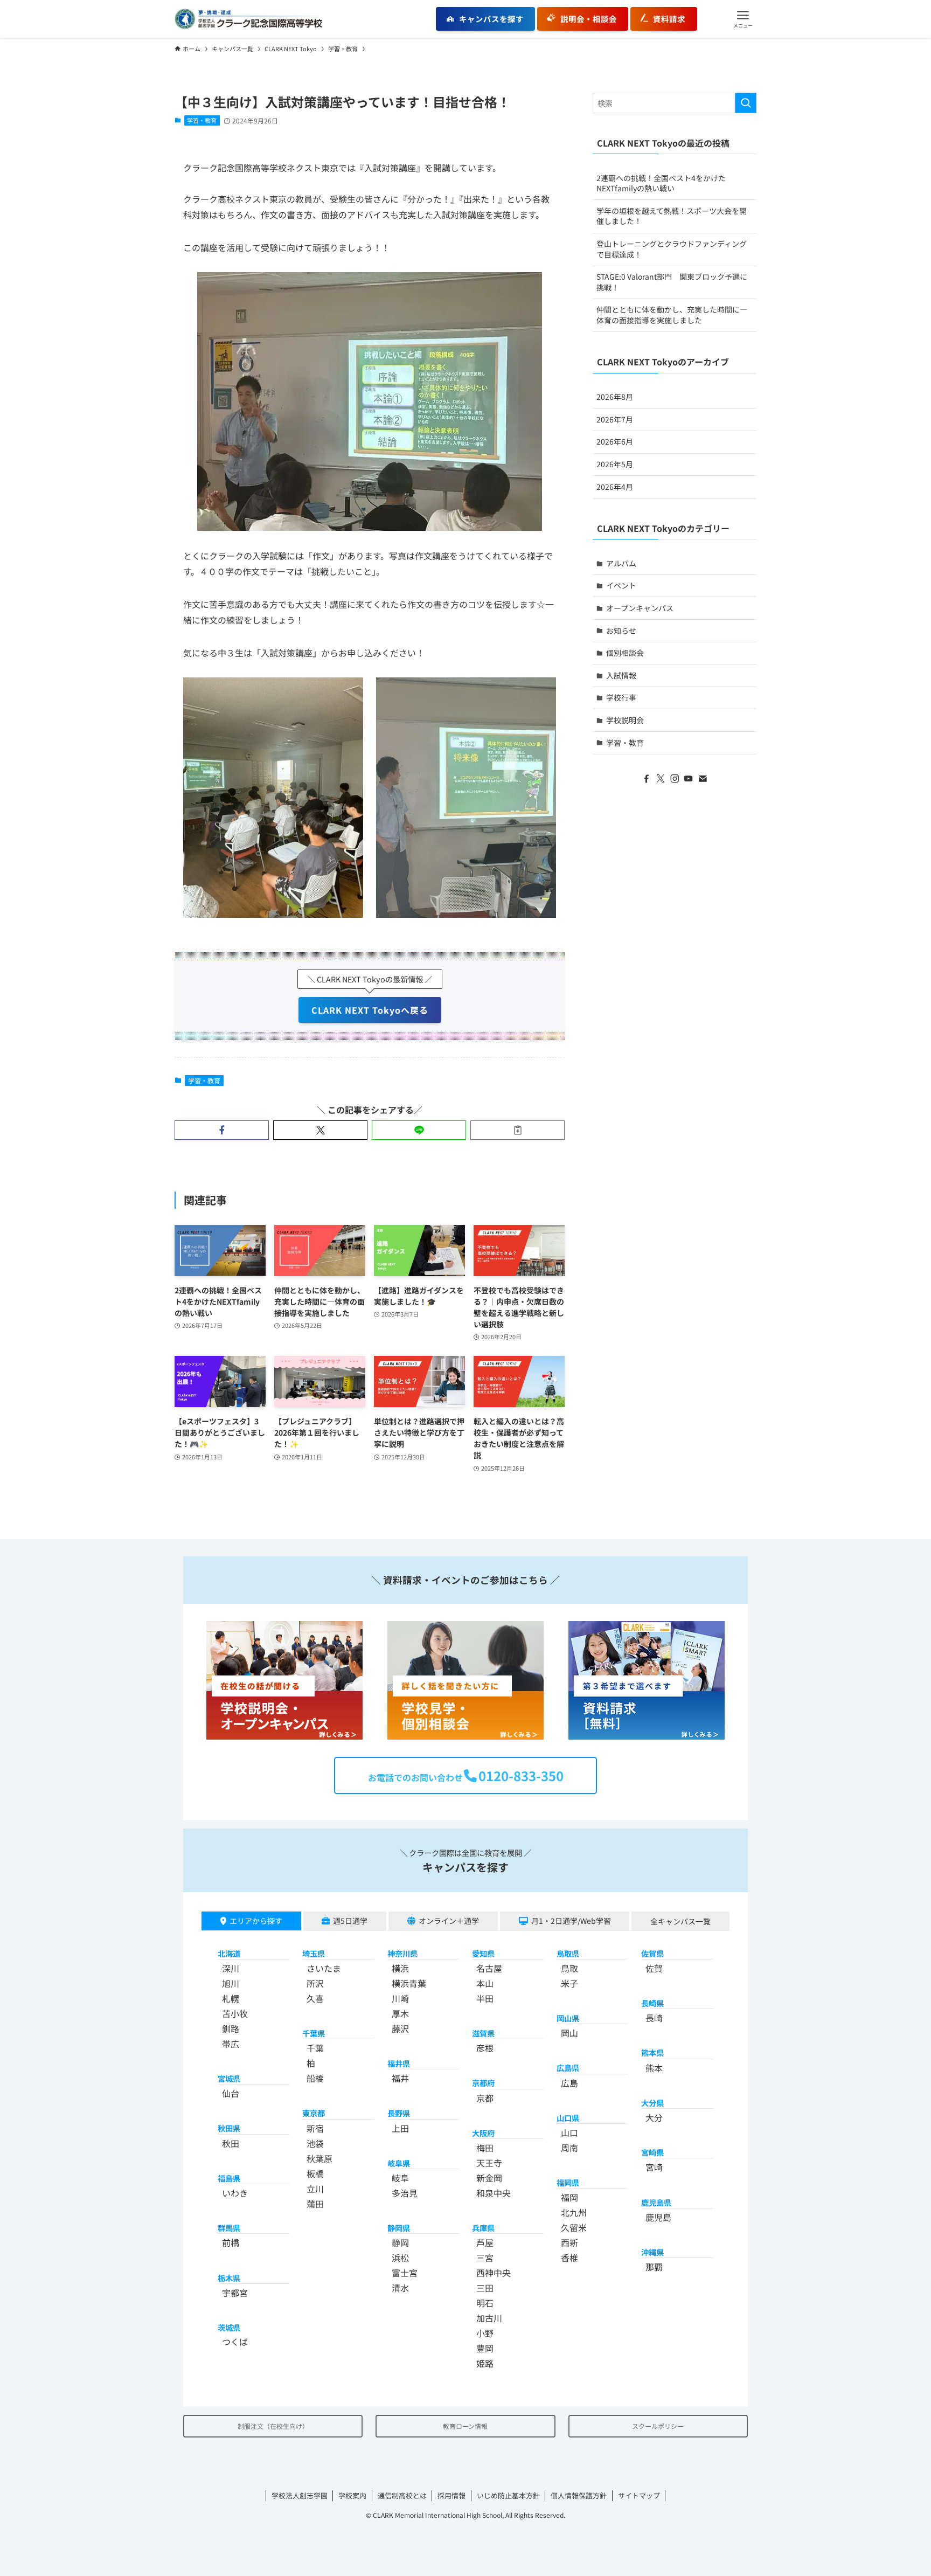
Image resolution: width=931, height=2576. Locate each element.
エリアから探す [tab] (256, 1921)
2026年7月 (615, 419)
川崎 (400, 1998)
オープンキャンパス (640, 608)
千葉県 (314, 2033)
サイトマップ (639, 2495)
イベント (621, 585)
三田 (485, 2288)
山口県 (568, 2118)
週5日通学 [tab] (350, 1921)
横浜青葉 (409, 1983)
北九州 (574, 2212)
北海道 (229, 1953)
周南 (569, 2148)
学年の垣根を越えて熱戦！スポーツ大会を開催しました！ (672, 216)
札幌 (231, 1998)
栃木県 (229, 2278)
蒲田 (315, 2204)
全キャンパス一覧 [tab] (680, 1921)
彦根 (485, 2048)
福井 (400, 2078)
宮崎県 (652, 2152)
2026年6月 (615, 441)
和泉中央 (494, 2193)
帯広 (231, 2044)
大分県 (652, 2103)
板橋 (315, 2173)
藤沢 (400, 2028)
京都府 (483, 2083)
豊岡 (485, 2348)
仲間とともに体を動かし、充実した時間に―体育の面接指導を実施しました (672, 315)
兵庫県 (483, 2228)
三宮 (485, 2258)
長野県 (399, 2113)
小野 (485, 2333)
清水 (400, 2288)
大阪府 (483, 2133)
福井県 (399, 2063)
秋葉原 (319, 2158)
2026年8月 (615, 397)
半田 (485, 1998)
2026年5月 (615, 464)
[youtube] (689, 779)
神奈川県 (402, 1953)
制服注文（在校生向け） (273, 2426)
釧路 (231, 2028)
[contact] (703, 779)
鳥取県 (568, 1953)
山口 (569, 2132)
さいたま (324, 1968)
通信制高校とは (402, 2495)
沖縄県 (652, 2252)
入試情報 (621, 675)
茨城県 (229, 2327)
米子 (569, 1983)
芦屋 (485, 2242)
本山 (485, 1983)
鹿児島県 (656, 2202)
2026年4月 (615, 487)
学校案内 (352, 2495)
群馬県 (229, 2228)
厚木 (400, 2013)
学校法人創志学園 (300, 2495)
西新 (569, 2242)
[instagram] (675, 779)
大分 (654, 2117)
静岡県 (399, 2228)
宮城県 (229, 2078)
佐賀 (654, 1968)
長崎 (654, 2018)
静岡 (400, 2242)
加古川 (489, 2318)
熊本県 (652, 2052)
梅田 (485, 2148)
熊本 (654, 2068)
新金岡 (489, 2178)
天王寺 (489, 2163)
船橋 (315, 2078)
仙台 (231, 2093)
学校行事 (621, 697)
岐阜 (400, 2178)
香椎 (569, 2258)
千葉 (315, 2048)
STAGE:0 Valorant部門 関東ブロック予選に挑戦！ (672, 282)
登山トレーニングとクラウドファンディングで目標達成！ (672, 249)
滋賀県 (483, 2033)
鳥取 (569, 1968)
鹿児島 (658, 2217)
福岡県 (568, 2182)
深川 (231, 1968)
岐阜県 (399, 2163)
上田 (400, 2128)
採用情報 (451, 2495)
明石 (485, 2303)
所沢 (315, 1983)
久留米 (574, 2227)
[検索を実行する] (746, 103)
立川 (315, 2189)
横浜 (400, 1968)
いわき (235, 2193)
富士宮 (405, 2273)
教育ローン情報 (465, 2426)
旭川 (231, 1983)
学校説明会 (625, 720)
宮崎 (654, 2167)
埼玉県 (314, 1953)
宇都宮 (235, 2293)
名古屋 (489, 1968)
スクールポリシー (658, 2426)
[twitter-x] (661, 779)
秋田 (231, 2143)
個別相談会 (625, 653)
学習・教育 (202, 120)
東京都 (314, 2113)
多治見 (405, 2193)
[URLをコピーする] (517, 1130)
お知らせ (621, 631)
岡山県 (568, 2018)
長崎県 (652, 2003)
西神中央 (494, 2273)
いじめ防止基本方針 (508, 2495)
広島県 (568, 2068)
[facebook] (647, 779)
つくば (235, 2342)
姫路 (485, 2363)
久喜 (315, 1998)
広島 (569, 2083)
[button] (743, 19)
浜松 (400, 2258)
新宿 (315, 2128)
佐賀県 (652, 1953)
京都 (485, 2098)
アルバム (621, 563)
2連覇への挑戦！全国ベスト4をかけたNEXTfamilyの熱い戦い (661, 183)
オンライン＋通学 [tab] (449, 1921)
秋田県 (229, 2128)
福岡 (569, 2197)
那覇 (654, 2267)
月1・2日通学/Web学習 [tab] (571, 1921)
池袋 (315, 2143)
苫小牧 (235, 2013)
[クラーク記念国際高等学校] (248, 19)
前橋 (231, 2242)
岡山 (569, 2033)
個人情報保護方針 (579, 2495)
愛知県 (483, 1953)
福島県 (229, 2178)
